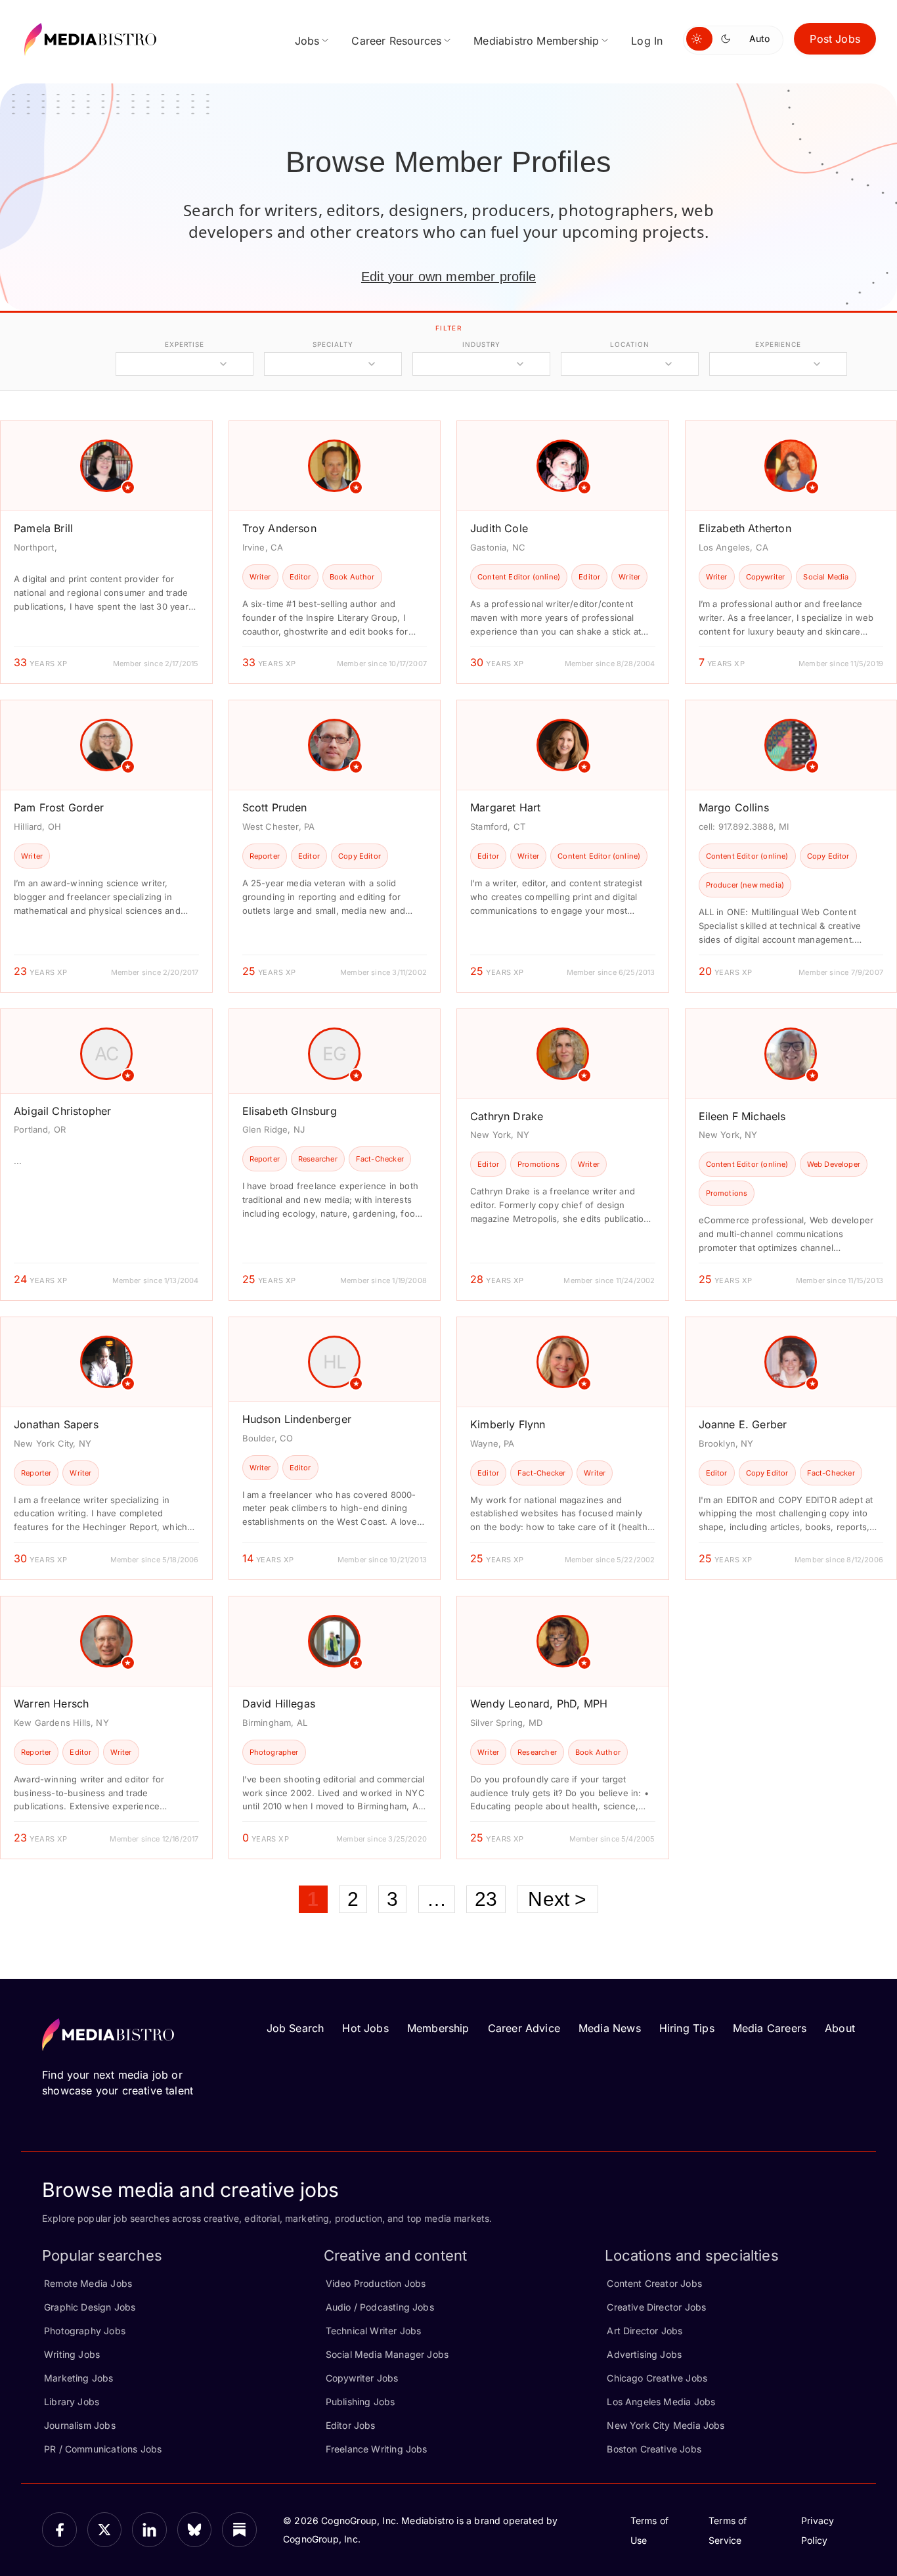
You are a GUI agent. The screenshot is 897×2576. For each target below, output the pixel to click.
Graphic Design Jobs (90, 2307)
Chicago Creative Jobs (657, 2378)
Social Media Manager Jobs (387, 2354)
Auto (759, 38)
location (629, 344)
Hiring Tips (687, 2028)
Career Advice (524, 2028)
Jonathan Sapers (56, 1424)
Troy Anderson (279, 528)
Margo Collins (734, 807)
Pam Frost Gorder (59, 807)
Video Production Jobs (376, 2283)
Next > (557, 1899)
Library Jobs (72, 2402)
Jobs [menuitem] (307, 41)
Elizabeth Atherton (745, 528)
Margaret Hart (505, 807)
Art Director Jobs (645, 2331)
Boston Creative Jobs (654, 2449)
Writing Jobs (72, 2354)
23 (486, 1899)
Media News (610, 2028)
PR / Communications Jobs (103, 2449)
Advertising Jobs (644, 2354)
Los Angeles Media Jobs (661, 2402)
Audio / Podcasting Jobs (380, 2307)
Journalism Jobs (80, 2425)
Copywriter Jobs (362, 2378)
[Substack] (239, 2530)
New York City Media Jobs (666, 2425)
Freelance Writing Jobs (377, 2449)
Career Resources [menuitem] (396, 41)
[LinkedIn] (149, 2530)
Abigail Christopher (62, 1111)
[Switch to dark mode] (728, 39)
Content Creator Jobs (654, 2283)
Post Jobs (835, 39)
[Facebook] (59, 2530)
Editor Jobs (351, 2425)
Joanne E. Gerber (743, 1424)
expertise (185, 344)
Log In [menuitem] (647, 41)
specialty (333, 344)
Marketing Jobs (79, 2378)
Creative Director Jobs (656, 2307)
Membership (438, 2028)
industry (481, 344)
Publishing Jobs (361, 2402)
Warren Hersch (51, 1704)
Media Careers (770, 2028)
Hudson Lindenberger (297, 1419)
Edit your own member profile (448, 277)
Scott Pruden (275, 807)
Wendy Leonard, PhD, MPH (539, 1704)
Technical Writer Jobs (374, 2331)
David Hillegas (279, 1704)
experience (778, 344)
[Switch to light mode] (699, 39)
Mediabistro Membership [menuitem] (536, 41)
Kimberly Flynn (508, 1424)
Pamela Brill (43, 528)
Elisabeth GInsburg (290, 1111)
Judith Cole (499, 528)
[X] (105, 2530)
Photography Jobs (85, 2331)
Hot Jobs (365, 2028)
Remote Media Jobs (88, 2283)
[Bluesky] (195, 2530)
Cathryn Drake (507, 1116)
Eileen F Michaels (742, 1116)
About (840, 2028)
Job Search (295, 2028)
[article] (106, 552)
